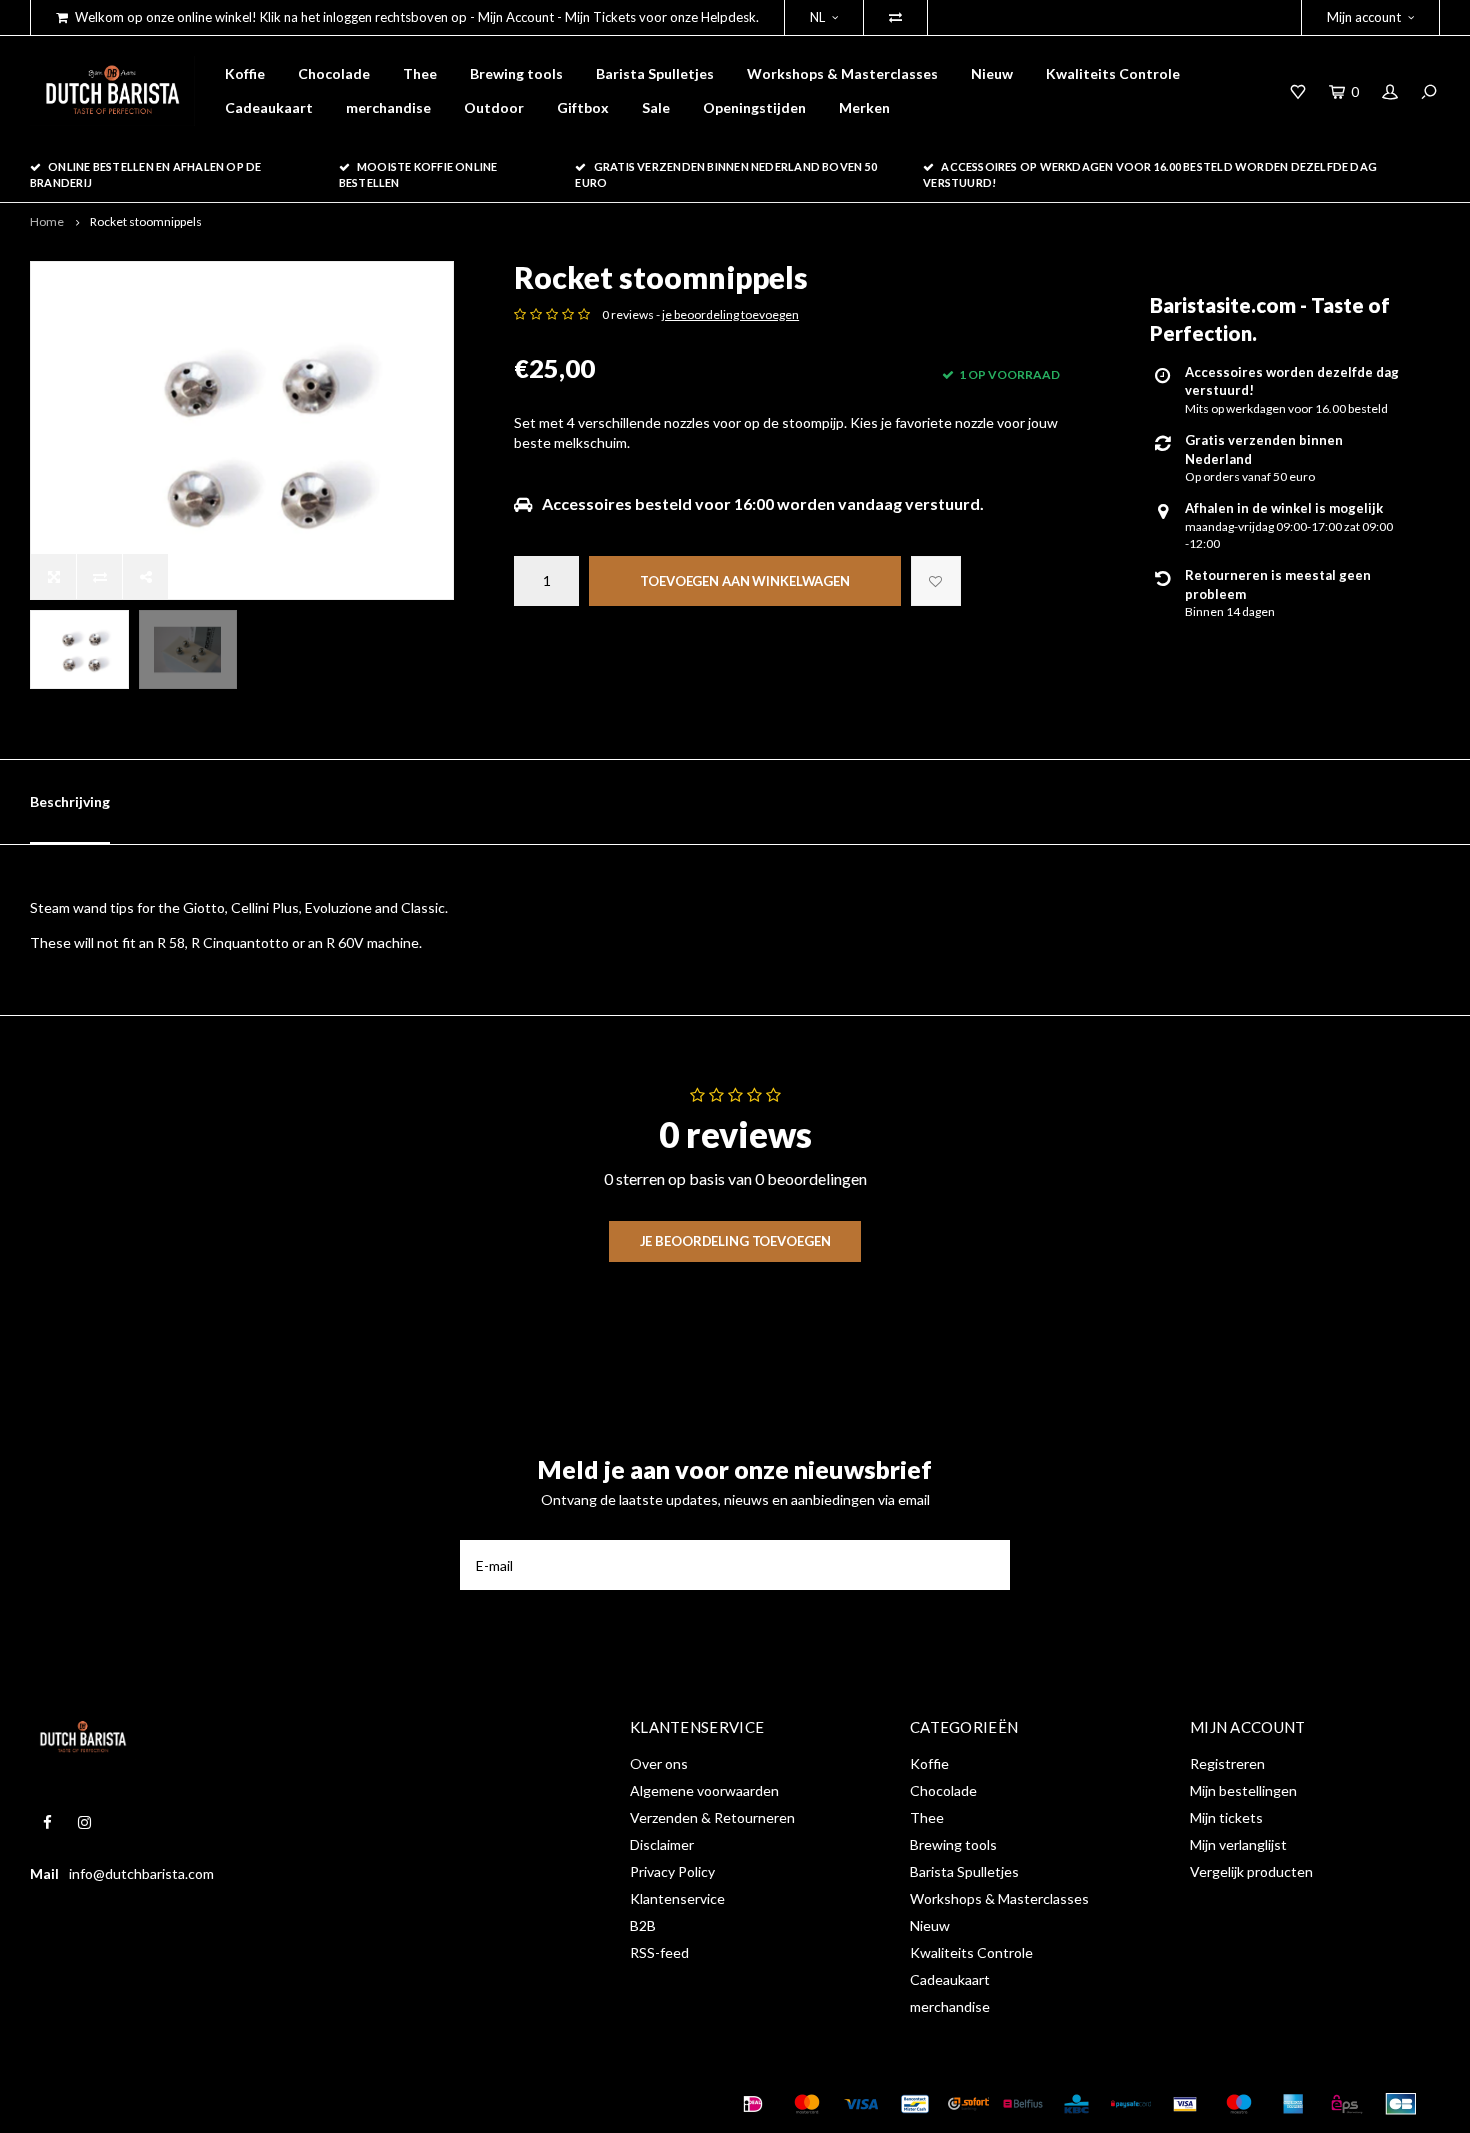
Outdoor (494, 107)
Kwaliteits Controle (1113, 73)
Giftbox (583, 107)
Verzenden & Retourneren (712, 1817)
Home (47, 221)
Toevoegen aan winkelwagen (745, 581)
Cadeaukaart (269, 107)
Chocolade (334, 73)
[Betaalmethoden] (753, 2104)
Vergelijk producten (1251, 1871)
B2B (643, 1925)
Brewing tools (516, 73)
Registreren (1227, 1763)
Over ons (659, 1763)
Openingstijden (754, 107)
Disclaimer (662, 1844)
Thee (420, 73)
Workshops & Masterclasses (842, 73)
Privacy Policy (672, 1871)
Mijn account (1364, 17)
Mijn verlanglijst (1238, 1844)
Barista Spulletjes (655, 73)
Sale (656, 107)
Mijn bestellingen (1243, 1790)
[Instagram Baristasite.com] (84, 1822)
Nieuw (992, 73)
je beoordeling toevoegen (730, 314)
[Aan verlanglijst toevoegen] (936, 581)
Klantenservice (677, 1898)
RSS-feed (659, 1952)
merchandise (388, 107)
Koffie (245, 73)
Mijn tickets (1226, 1817)
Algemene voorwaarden (704, 1790)
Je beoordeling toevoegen (735, 1241)
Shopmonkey (343, 2104)
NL (817, 17)
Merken (864, 107)
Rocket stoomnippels (146, 221)
